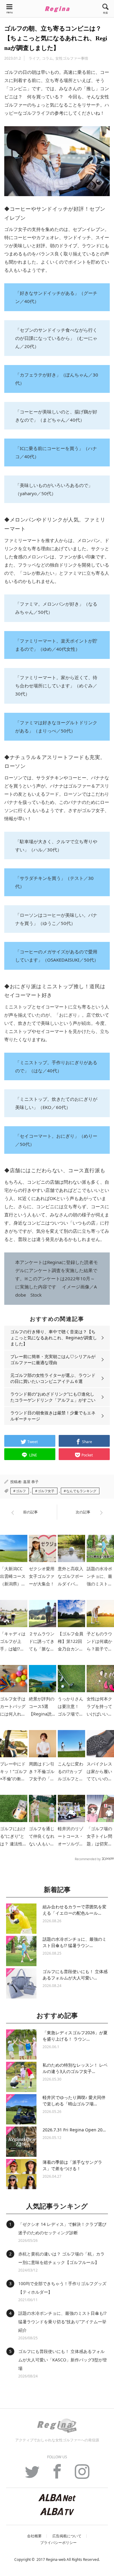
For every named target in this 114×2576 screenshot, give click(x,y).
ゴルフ (21, 1491)
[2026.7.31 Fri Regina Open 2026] (21, 2142)
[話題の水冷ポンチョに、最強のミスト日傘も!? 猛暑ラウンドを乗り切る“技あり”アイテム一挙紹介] (21, 1951)
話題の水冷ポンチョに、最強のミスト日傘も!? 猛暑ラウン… (74, 1942)
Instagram (82, 2475)
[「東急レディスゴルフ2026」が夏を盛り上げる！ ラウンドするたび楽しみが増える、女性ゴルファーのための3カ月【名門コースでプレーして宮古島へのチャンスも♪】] (21, 2045)
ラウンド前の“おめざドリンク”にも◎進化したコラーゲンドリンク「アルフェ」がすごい (53, 1397)
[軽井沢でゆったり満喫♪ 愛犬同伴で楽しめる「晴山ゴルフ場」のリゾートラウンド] (21, 2109)
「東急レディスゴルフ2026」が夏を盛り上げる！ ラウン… (75, 2036)
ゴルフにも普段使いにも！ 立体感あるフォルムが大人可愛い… (75, 1975)
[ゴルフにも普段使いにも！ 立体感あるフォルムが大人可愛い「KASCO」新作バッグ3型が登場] (21, 1983)
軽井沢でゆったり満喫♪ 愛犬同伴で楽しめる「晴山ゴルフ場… (74, 2101)
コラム (47, 58)
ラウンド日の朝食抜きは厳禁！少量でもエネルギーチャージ (53, 1416)
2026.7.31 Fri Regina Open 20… (74, 2130)
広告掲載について (67, 2536)
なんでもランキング (81, 1491)
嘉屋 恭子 (31, 1482)
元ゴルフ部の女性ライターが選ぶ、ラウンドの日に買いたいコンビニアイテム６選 (53, 1378)
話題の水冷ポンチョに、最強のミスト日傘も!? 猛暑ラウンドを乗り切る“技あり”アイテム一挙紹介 (62, 2322)
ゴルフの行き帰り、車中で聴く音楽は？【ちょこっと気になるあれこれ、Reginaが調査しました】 (54, 1338)
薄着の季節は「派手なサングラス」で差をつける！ (72, 2165)
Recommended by (88, 1859)
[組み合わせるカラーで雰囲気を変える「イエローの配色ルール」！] (21, 1919)
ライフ (34, 58)
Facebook (57, 2475)
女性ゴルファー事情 (72, 58)
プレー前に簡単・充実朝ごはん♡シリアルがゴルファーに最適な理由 (53, 1359)
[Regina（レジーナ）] (57, 9)
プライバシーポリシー (58, 2543)
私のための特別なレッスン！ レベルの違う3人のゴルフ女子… (75, 2068)
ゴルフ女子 (46, 1491)
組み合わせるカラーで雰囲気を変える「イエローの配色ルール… (74, 1910)
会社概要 (34, 2536)
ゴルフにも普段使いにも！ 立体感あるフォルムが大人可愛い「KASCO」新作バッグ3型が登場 (63, 2360)
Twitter (32, 2475)
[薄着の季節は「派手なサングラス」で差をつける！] (21, 2174)
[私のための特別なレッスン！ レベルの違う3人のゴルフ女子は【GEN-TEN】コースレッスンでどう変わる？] (21, 2077)
